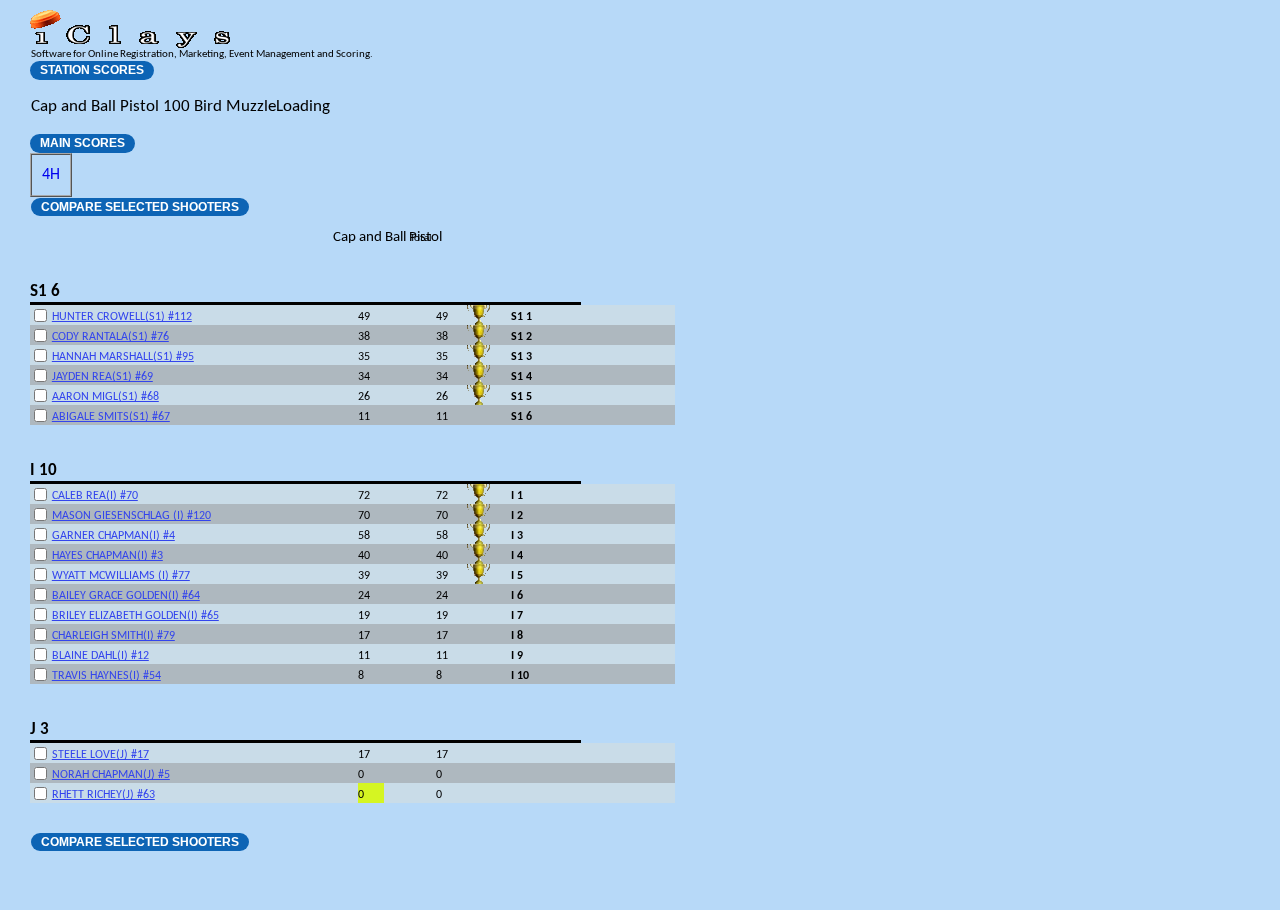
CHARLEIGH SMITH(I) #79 (113, 636)
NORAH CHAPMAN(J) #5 (111, 775)
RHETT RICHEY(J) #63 (103, 795)
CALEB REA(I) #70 (95, 496)
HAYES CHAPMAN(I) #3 (107, 556)
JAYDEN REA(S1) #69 (102, 377)
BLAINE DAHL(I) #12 (100, 656)
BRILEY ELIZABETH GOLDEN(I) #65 (135, 616)
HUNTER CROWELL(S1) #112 (122, 317)
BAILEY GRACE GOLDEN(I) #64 (126, 596)
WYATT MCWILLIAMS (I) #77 (121, 576)
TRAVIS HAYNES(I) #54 (106, 676)
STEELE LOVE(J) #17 (100, 755)
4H (51, 175)
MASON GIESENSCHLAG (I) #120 (131, 516)
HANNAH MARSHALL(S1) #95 (123, 357)
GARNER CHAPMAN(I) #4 (113, 536)
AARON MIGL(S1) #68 (105, 397)
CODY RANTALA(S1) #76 (110, 337)
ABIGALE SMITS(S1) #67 (111, 417)
